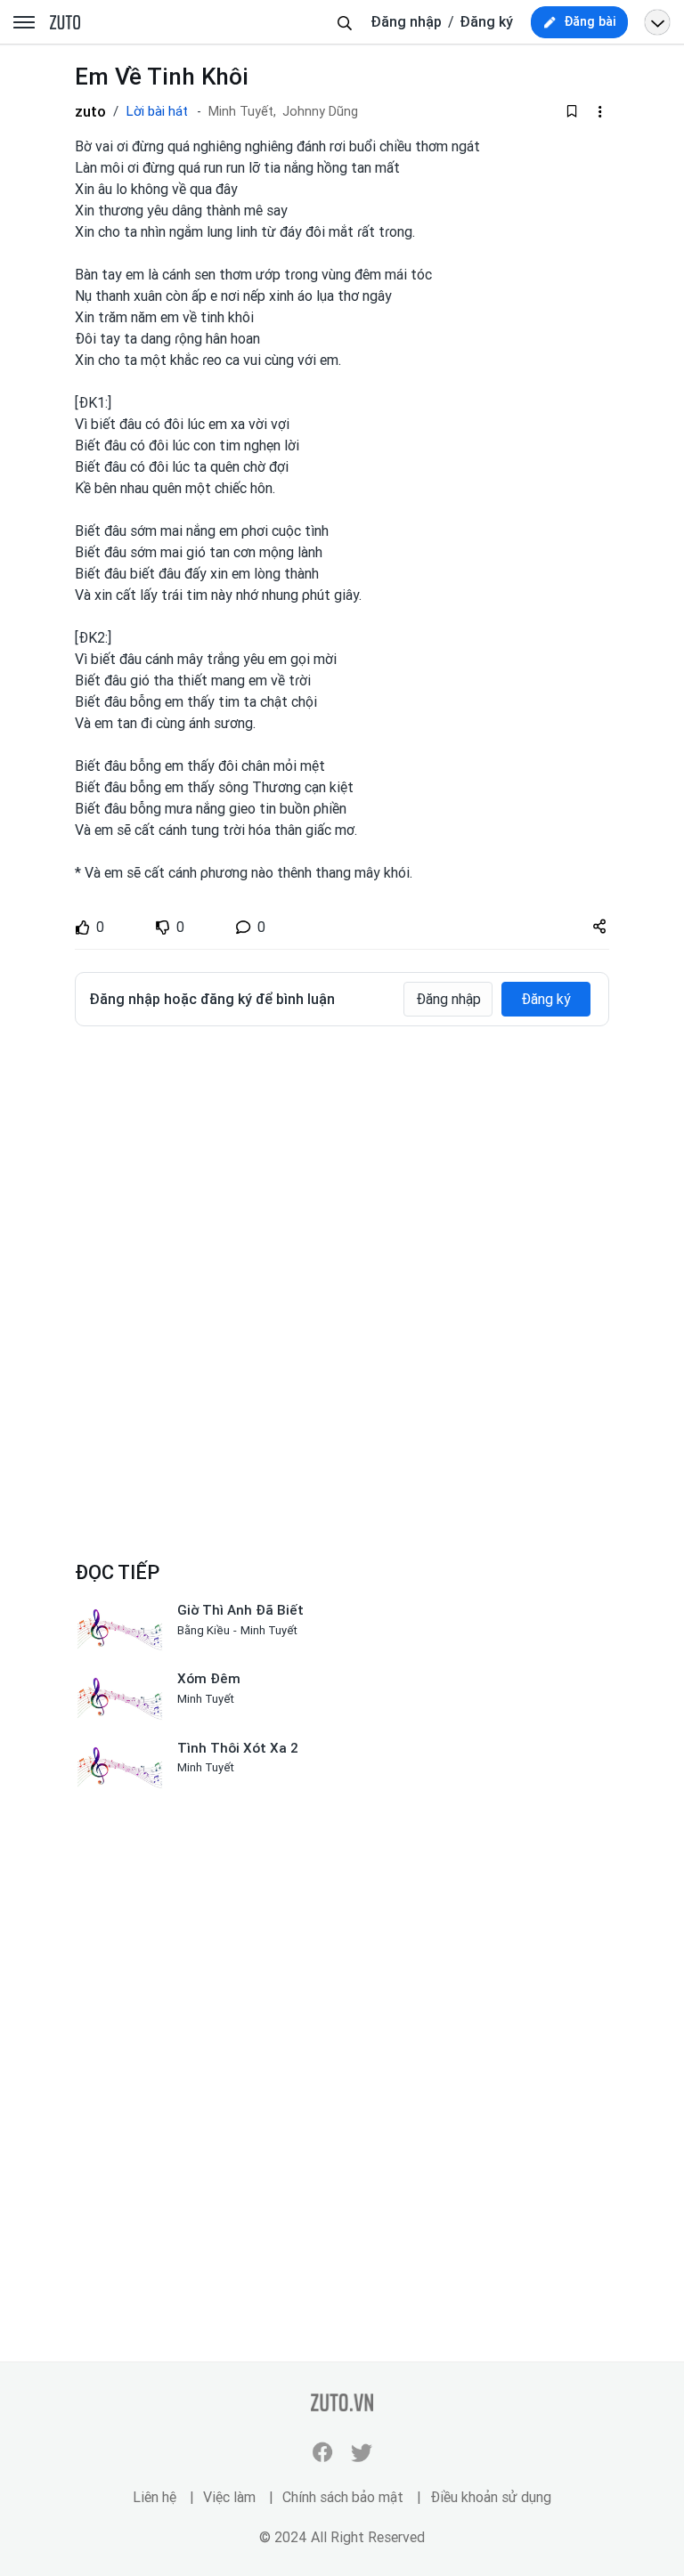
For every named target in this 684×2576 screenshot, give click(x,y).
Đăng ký (486, 22)
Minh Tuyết (269, 1630)
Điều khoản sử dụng (491, 2497)
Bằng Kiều (204, 1630)
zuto (90, 111)
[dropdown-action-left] (599, 111)
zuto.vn (65, 23)
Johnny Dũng (320, 112)
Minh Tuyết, (242, 112)
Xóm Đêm (209, 1679)
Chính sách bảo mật (343, 2497)
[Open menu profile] (657, 22)
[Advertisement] (342, 1173)
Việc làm (229, 2497)
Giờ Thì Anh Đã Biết (240, 1610)
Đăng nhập (406, 22)
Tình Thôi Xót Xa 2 (238, 1748)
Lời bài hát (157, 111)
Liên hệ (155, 2497)
